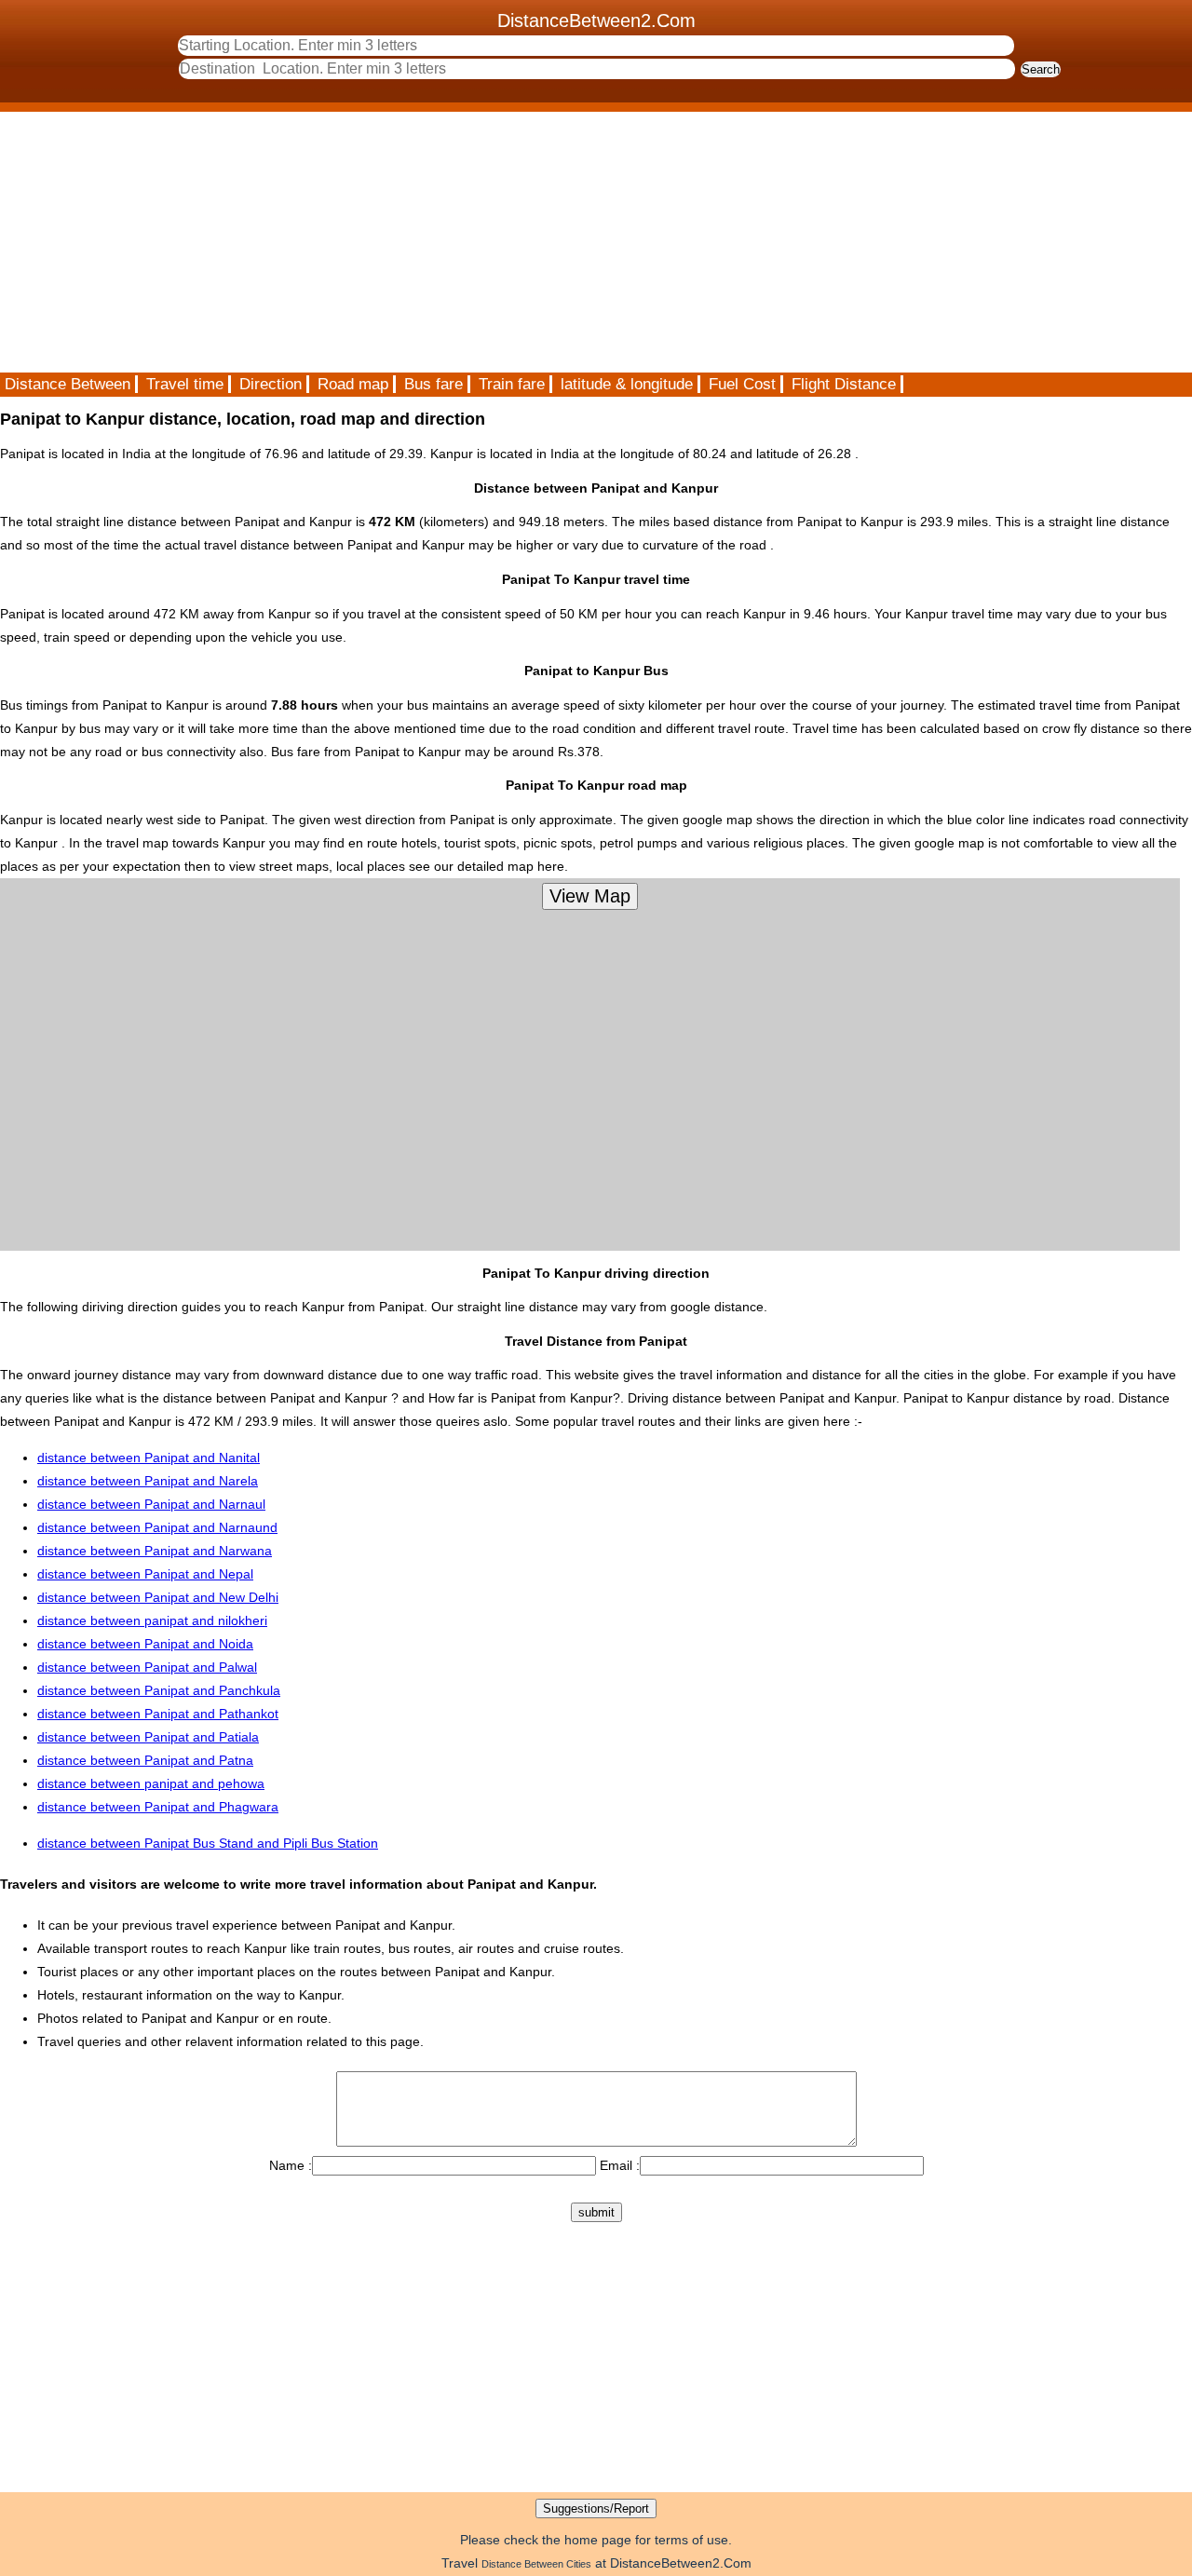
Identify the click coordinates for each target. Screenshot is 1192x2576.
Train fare (512, 384)
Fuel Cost (742, 384)
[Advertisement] (559, 242)
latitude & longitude (627, 384)
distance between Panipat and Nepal (145, 1574)
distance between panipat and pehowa (151, 1783)
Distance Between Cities (536, 2564)
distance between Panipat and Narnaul (151, 1504)
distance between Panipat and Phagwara (158, 1807)
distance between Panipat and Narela (148, 1481)
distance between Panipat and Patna (145, 1760)
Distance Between (68, 384)
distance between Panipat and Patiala (148, 1737)
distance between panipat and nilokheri (152, 1620)
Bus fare (433, 384)
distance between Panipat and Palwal (147, 1667)
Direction (271, 384)
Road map (353, 384)
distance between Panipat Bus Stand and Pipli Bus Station (208, 1843)
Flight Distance (844, 384)
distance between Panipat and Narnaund (157, 1527)
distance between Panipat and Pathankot (158, 1714)
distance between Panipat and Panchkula (159, 1690)
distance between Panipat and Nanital (149, 1457)
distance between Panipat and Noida (145, 1644)
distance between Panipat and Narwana (155, 1551)
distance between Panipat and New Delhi (158, 1597)
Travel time (185, 384)
